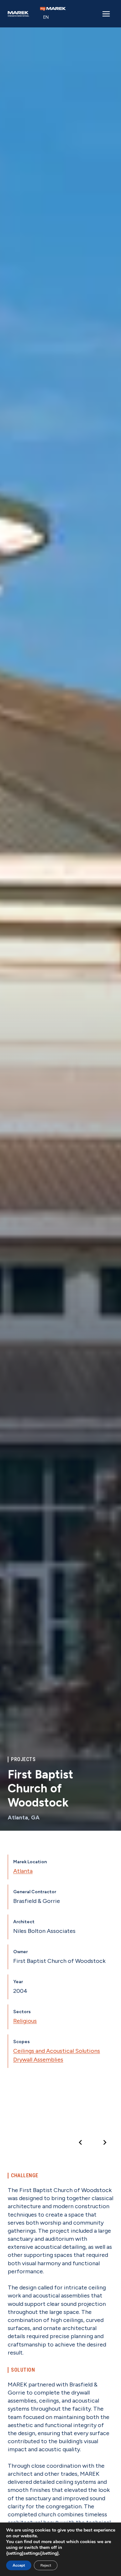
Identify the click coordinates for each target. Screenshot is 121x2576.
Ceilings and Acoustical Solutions (57, 2051)
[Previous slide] (81, 2142)
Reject (46, 2565)
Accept (19, 2565)
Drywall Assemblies (38, 2060)
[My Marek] (53, 9)
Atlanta (23, 1871)
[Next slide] (105, 2142)
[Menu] (106, 14)
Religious (25, 2021)
